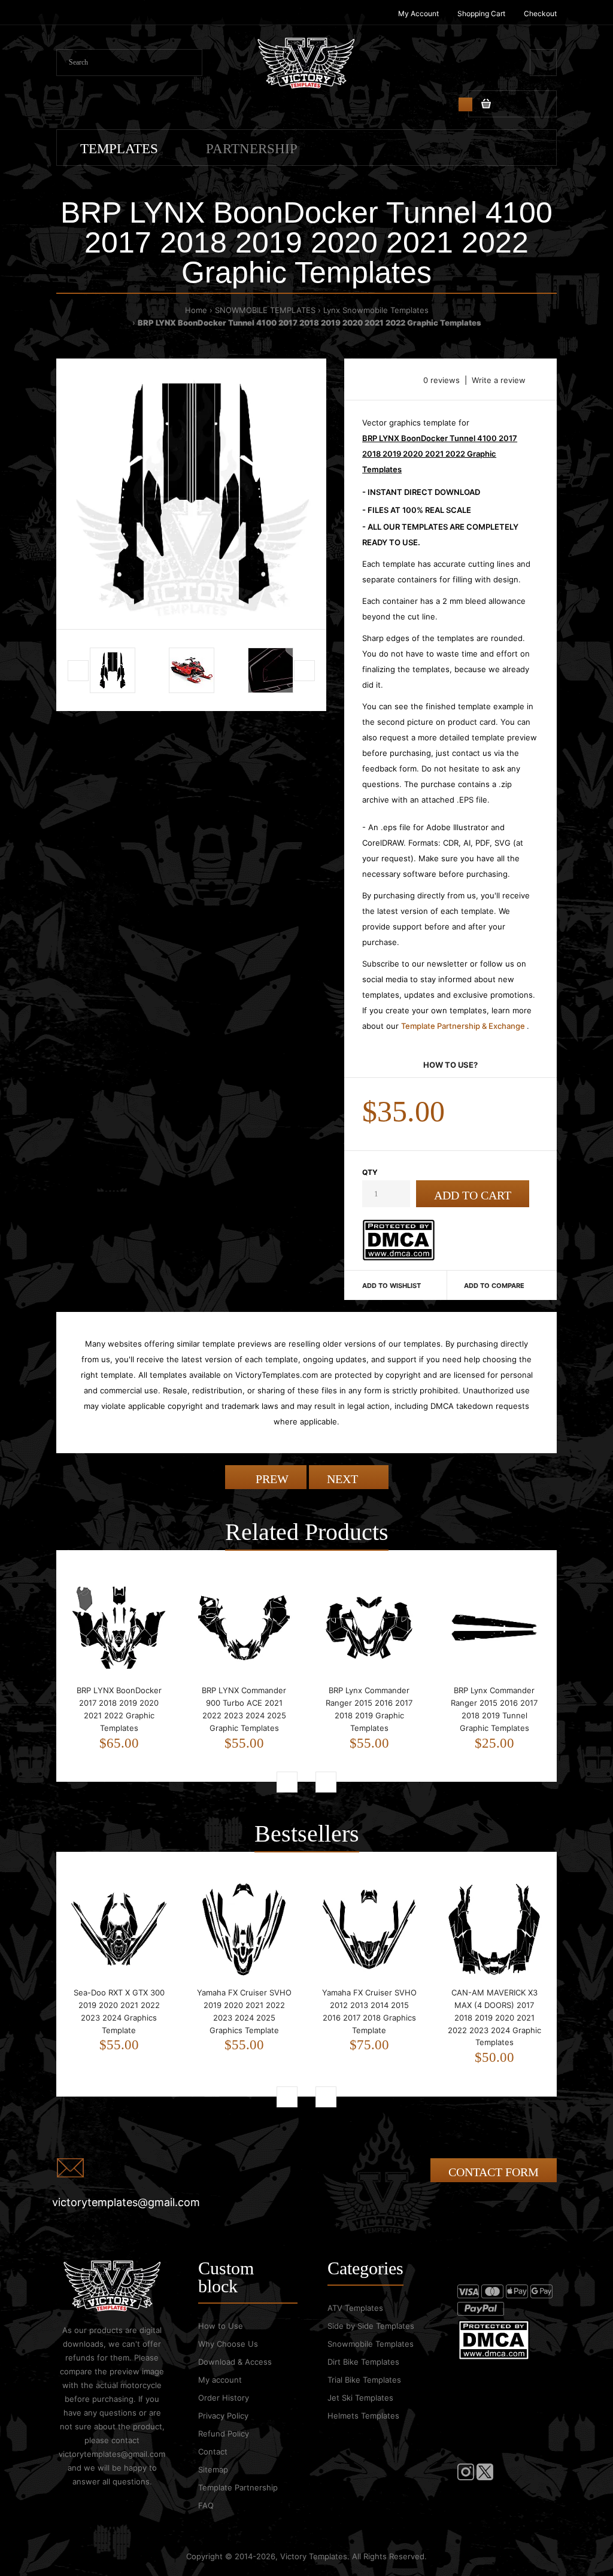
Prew (271, 1479)
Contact (213, 2452)
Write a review (499, 380)
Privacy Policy (223, 2416)
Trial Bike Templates (364, 2380)
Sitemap (213, 2469)
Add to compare (494, 1286)
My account (220, 2380)
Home (196, 310)
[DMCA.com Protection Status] (398, 1257)
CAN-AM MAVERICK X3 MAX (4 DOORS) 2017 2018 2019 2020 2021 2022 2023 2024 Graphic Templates (494, 2017)
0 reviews (441, 380)
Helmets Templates (363, 2416)
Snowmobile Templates (371, 2344)
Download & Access (235, 2362)
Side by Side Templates (371, 2326)
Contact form (494, 2172)
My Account (418, 13)
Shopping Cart (481, 13)
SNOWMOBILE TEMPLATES (265, 310)
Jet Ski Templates (360, 2398)
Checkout (540, 13)
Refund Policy (224, 2434)
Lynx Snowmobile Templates (376, 310)
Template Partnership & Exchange (464, 1026)
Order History (224, 2398)
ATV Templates (355, 2308)
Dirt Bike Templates (363, 2362)
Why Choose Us (228, 2344)
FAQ (206, 2505)
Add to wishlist (392, 1286)
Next (344, 1479)
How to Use (221, 2326)
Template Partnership (238, 2487)
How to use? (450, 1065)
